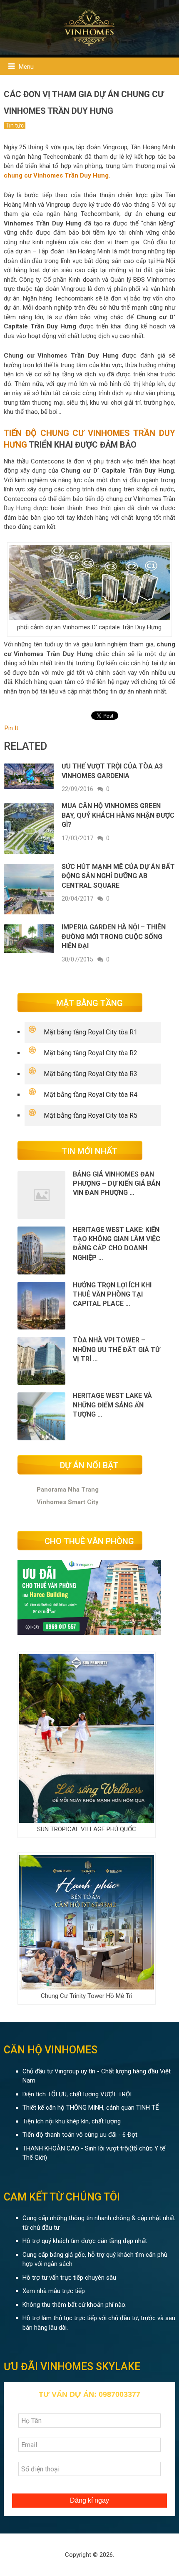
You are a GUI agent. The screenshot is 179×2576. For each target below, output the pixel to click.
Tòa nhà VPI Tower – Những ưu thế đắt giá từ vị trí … (116, 1349)
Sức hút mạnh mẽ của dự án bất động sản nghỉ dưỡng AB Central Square (118, 876)
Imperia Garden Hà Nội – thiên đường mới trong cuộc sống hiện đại (114, 936)
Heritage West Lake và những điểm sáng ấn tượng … (112, 1405)
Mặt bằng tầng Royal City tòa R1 (91, 1032)
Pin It (11, 728)
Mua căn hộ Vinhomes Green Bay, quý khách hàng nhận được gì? (118, 815)
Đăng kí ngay (89, 2500)
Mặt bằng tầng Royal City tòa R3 (91, 1074)
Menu (26, 67)
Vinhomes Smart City (68, 1502)
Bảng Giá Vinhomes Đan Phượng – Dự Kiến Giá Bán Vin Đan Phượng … (117, 1184)
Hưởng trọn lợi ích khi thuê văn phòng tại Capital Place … (112, 1294)
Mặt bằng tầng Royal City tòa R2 (91, 1053)
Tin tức (15, 125)
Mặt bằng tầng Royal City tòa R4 (91, 1095)
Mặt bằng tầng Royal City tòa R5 (91, 1115)
